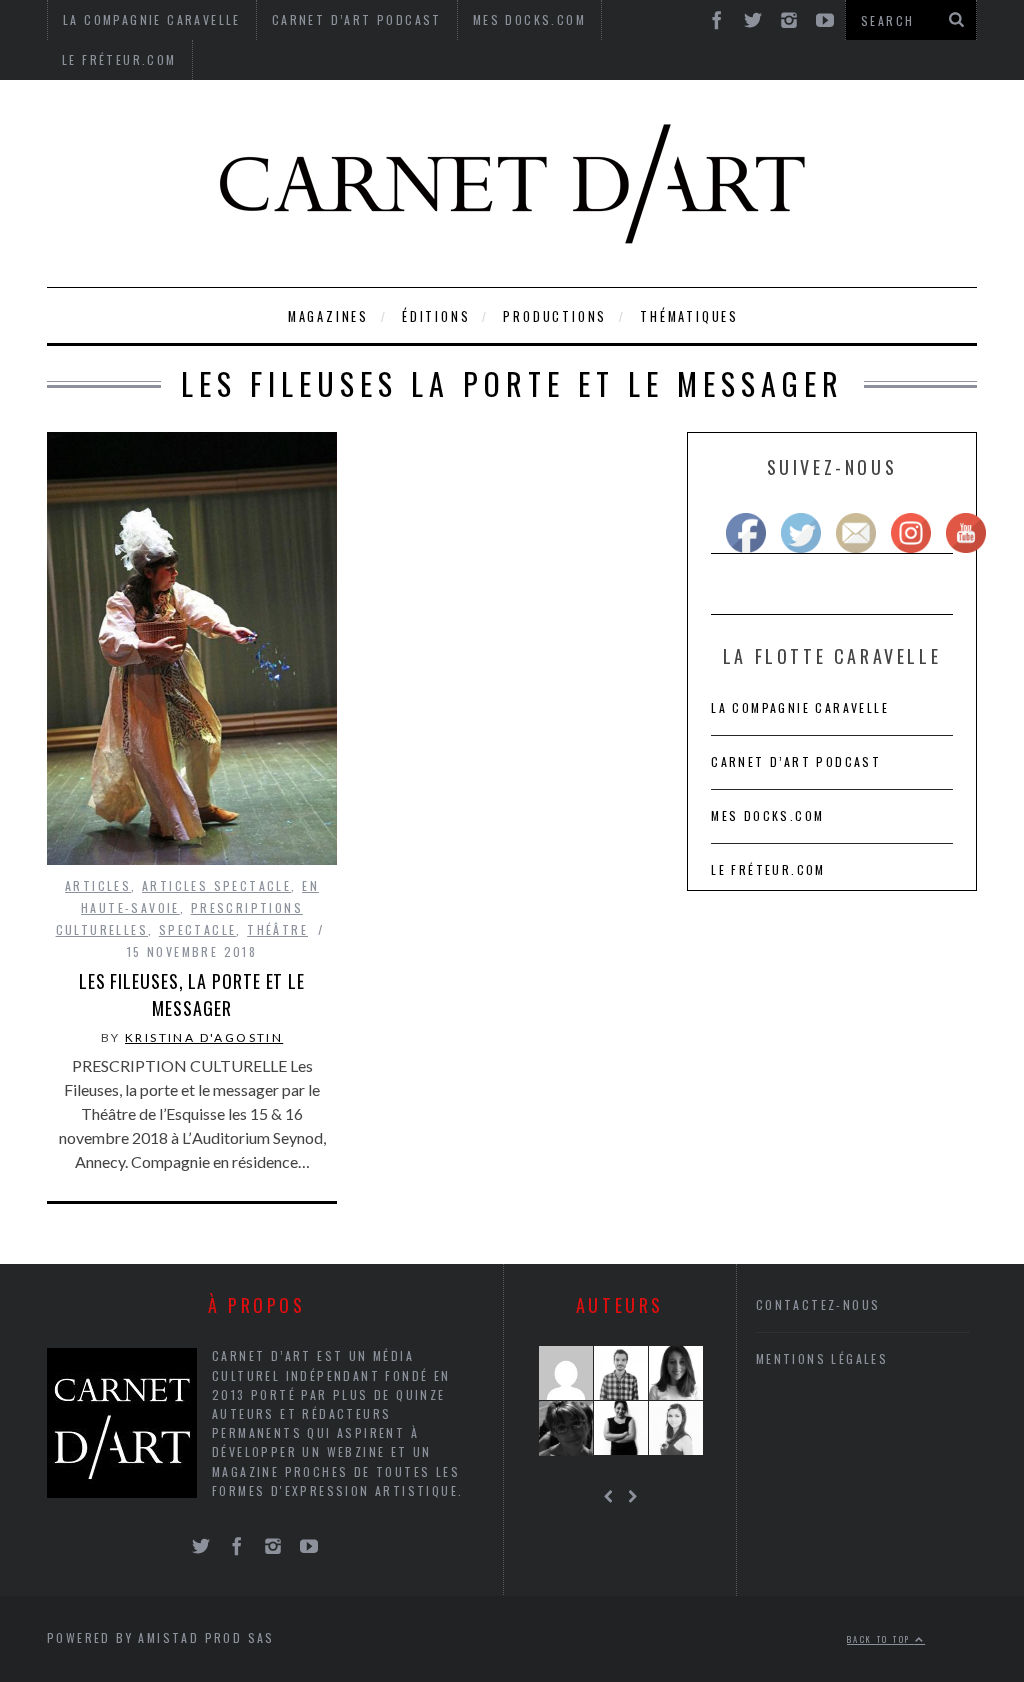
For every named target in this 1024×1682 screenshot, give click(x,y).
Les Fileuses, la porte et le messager (192, 994)
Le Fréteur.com (119, 59)
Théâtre (277, 929)
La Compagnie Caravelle (800, 707)
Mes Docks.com (767, 815)
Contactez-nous (818, 1304)
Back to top (881, 1639)
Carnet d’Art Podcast (796, 761)
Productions (555, 316)
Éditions (436, 316)
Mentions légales (822, 1358)
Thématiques (689, 316)
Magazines (328, 316)
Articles (98, 885)
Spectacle (198, 929)
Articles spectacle (216, 885)
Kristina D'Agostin (204, 1037)
